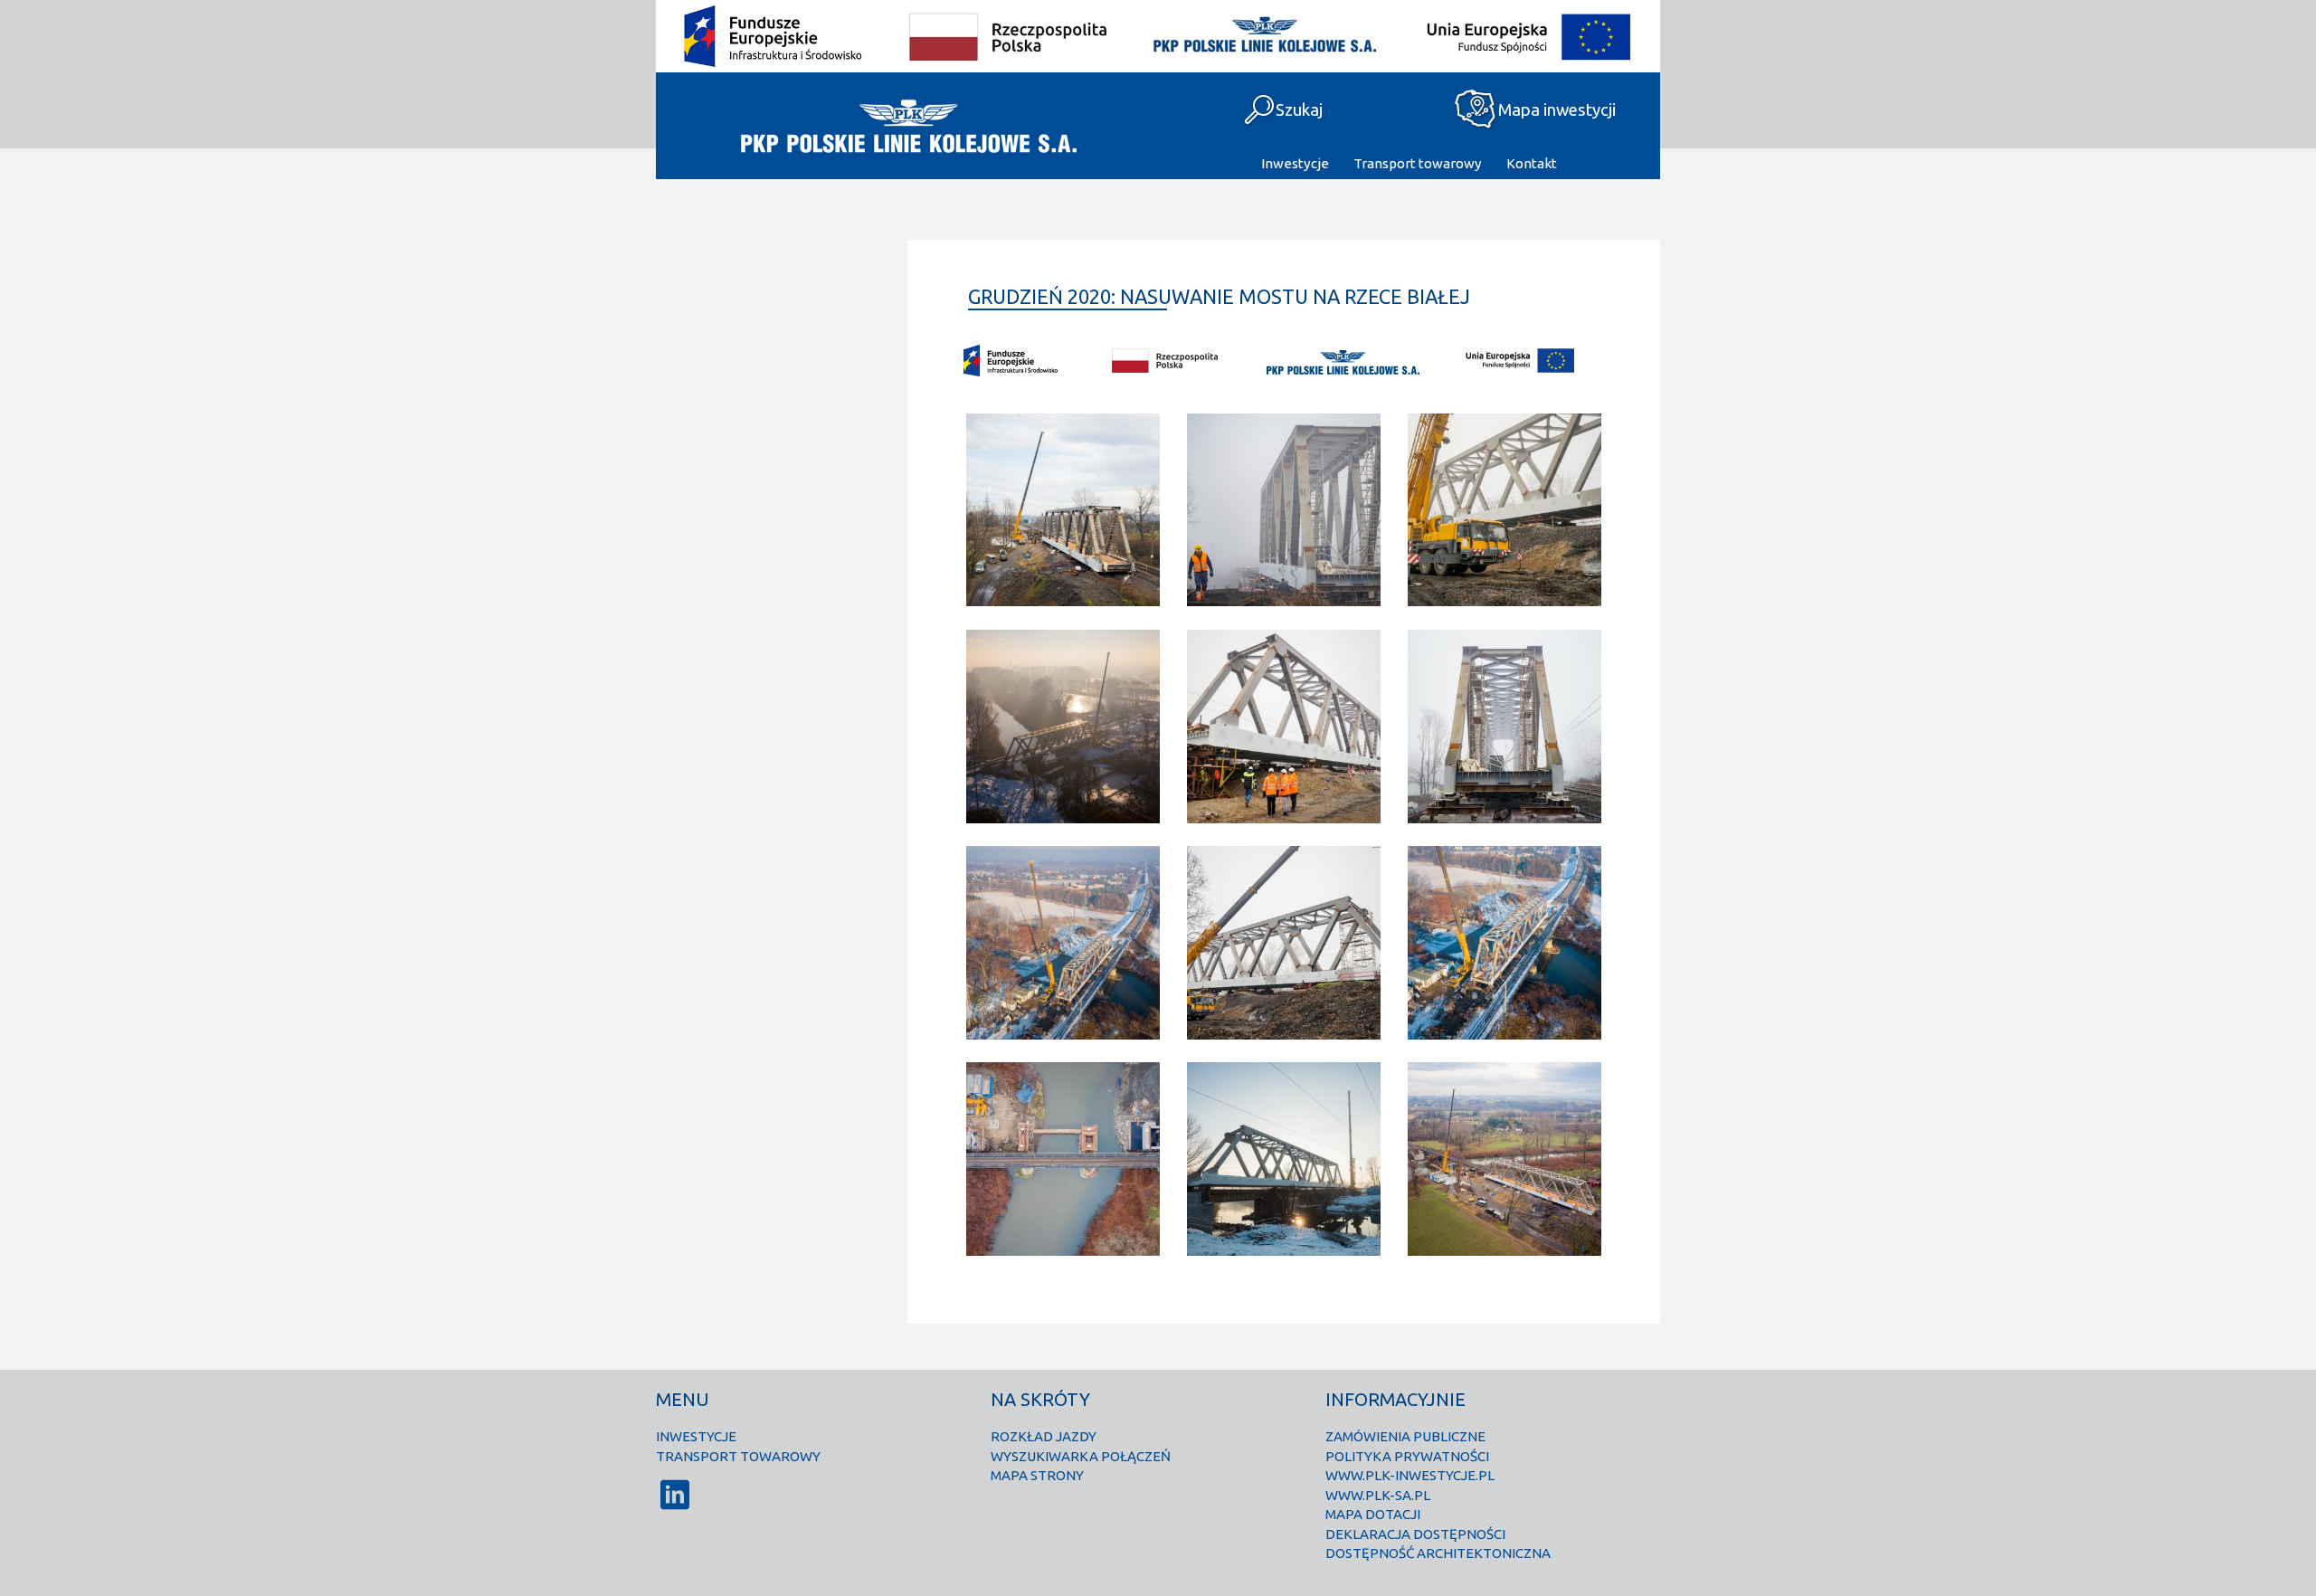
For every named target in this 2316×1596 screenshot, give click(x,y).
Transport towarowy (1418, 163)
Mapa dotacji (1373, 1514)
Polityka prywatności (1407, 1456)
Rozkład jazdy (1044, 1436)
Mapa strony (1037, 1475)
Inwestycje (1295, 163)
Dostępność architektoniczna (1438, 1553)
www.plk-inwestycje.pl (1410, 1475)
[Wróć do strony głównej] (907, 126)
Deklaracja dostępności (1415, 1534)
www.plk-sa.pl (1378, 1495)
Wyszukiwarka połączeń (1081, 1456)
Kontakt (1532, 163)
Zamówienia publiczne (1405, 1436)
